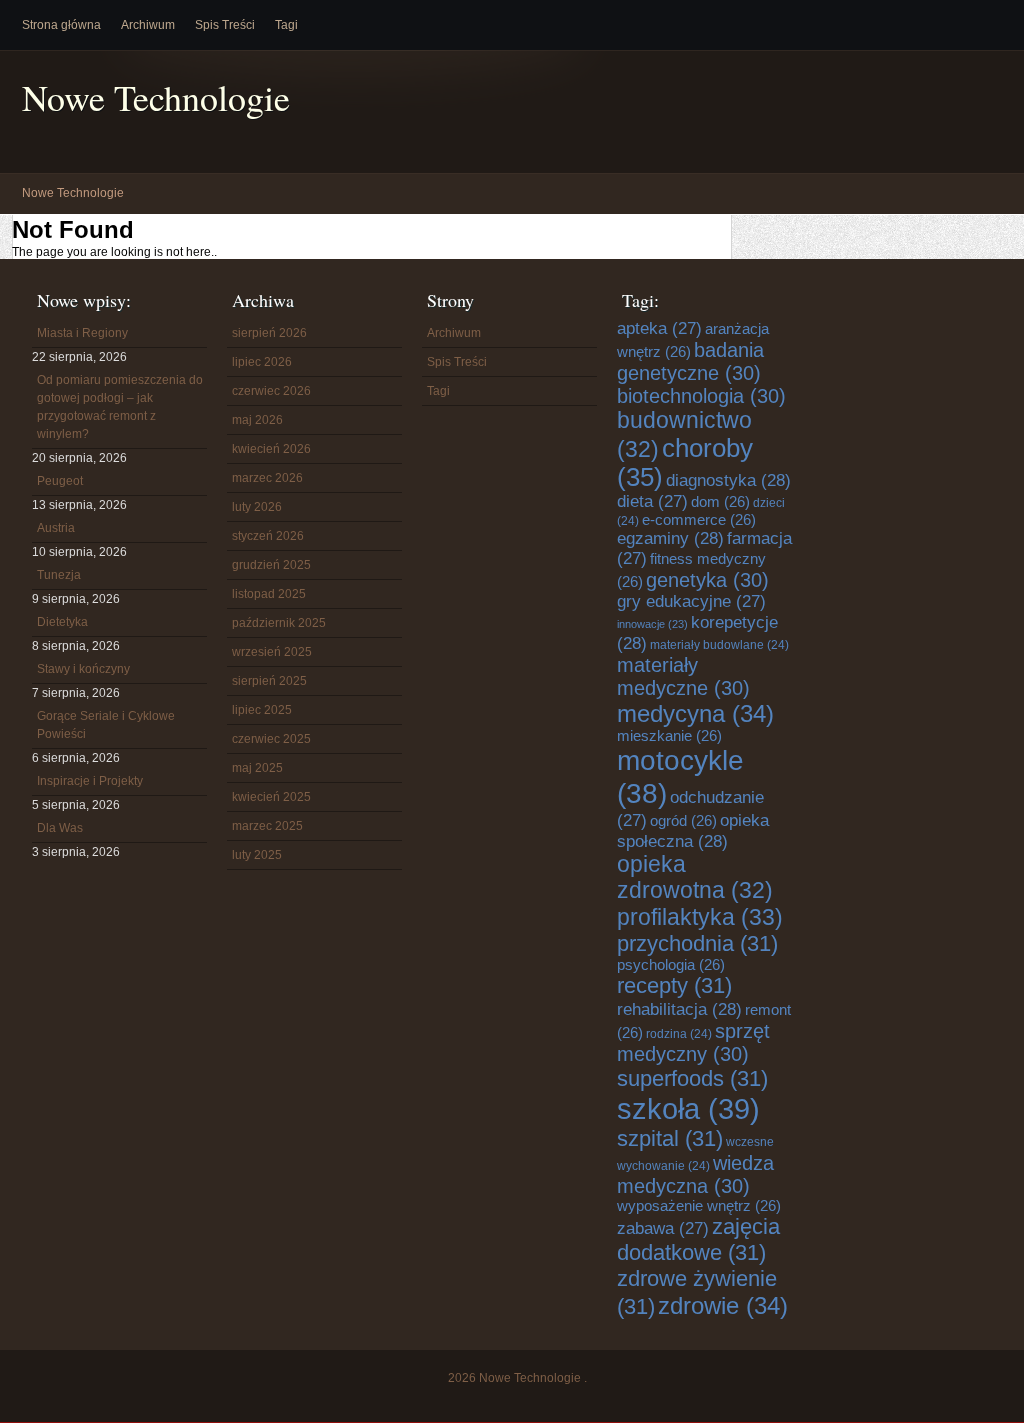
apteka (659, 328)
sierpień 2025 (269, 681)
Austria (56, 528)
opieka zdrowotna (695, 877)
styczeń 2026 (268, 536)
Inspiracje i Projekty (90, 781)
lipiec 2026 (262, 362)
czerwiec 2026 (271, 391)
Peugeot (60, 481)
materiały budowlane (719, 645)
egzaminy (670, 538)
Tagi (286, 25)
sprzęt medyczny (693, 1042)
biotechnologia (701, 396)
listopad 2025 (269, 594)
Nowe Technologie (156, 97)
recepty (674, 985)
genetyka (707, 580)
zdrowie (723, 1305)
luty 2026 (257, 507)
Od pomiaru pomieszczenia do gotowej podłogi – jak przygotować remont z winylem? (120, 407)
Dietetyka (62, 622)
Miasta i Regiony (82, 333)
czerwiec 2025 (271, 739)
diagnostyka (728, 480)
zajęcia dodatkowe (698, 1239)
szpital (670, 1138)
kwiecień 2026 (271, 449)
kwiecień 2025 (271, 797)
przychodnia (697, 943)
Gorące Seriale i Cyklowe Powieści (106, 725)
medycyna (695, 713)
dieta (652, 501)
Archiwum (148, 25)
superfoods (692, 1078)
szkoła (688, 1108)
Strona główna (61, 25)
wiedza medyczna (695, 1174)
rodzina (679, 1034)
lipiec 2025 (262, 710)
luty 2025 (257, 855)
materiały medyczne (683, 676)
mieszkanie (669, 736)
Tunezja (59, 575)
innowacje (652, 624)
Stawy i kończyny (83, 669)
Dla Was (60, 828)
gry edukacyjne (691, 601)
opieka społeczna (693, 830)
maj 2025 (257, 768)
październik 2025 (279, 623)
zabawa (663, 1228)
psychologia (671, 965)
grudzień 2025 (271, 565)
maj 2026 (257, 420)
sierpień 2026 (269, 333)
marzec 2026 (267, 478)
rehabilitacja (679, 1009)
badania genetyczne (690, 361)
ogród (683, 821)
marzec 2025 (267, 826)
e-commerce (699, 520)
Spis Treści (225, 25)
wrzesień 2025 (272, 652)
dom (720, 502)
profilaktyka (700, 917)
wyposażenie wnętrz (699, 1206)
